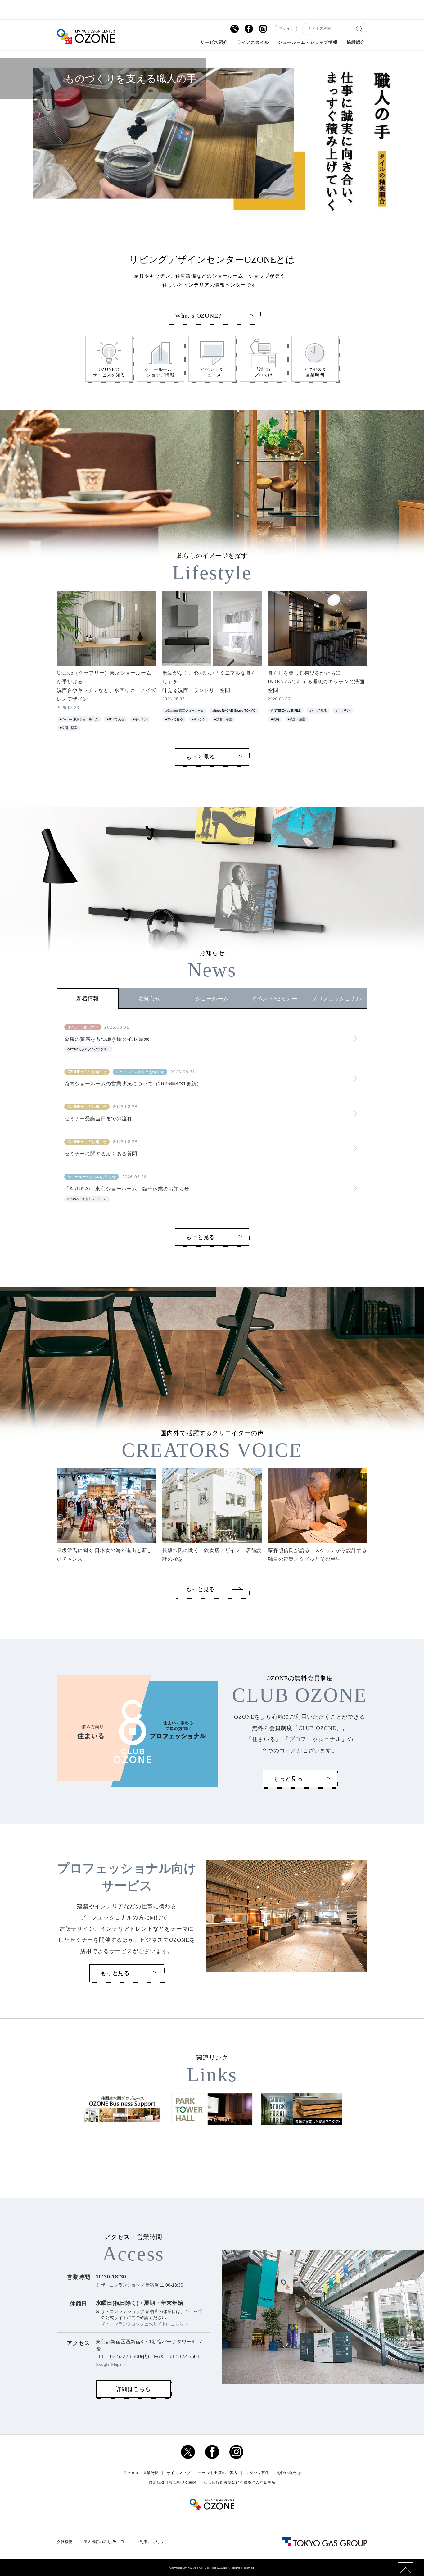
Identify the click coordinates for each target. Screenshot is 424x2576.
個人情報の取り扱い (101, 2542)
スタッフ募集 (257, 2473)
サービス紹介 (214, 43)
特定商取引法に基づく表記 (173, 2483)
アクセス (286, 29)
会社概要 (65, 2542)
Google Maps (108, 2364)
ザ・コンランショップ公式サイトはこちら (142, 2324)
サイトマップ (179, 2473)
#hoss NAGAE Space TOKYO (234, 710)
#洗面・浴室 (69, 728)
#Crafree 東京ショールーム (79, 719)
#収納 (275, 719)
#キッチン (140, 719)
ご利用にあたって (151, 2542)
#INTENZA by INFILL (286, 710)
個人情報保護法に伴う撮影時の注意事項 (240, 2483)
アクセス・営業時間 (141, 2473)
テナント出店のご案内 (218, 2473)
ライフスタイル (253, 43)
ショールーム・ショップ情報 (308, 43)
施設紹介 (356, 43)
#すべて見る (115, 719)
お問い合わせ (289, 2473)
